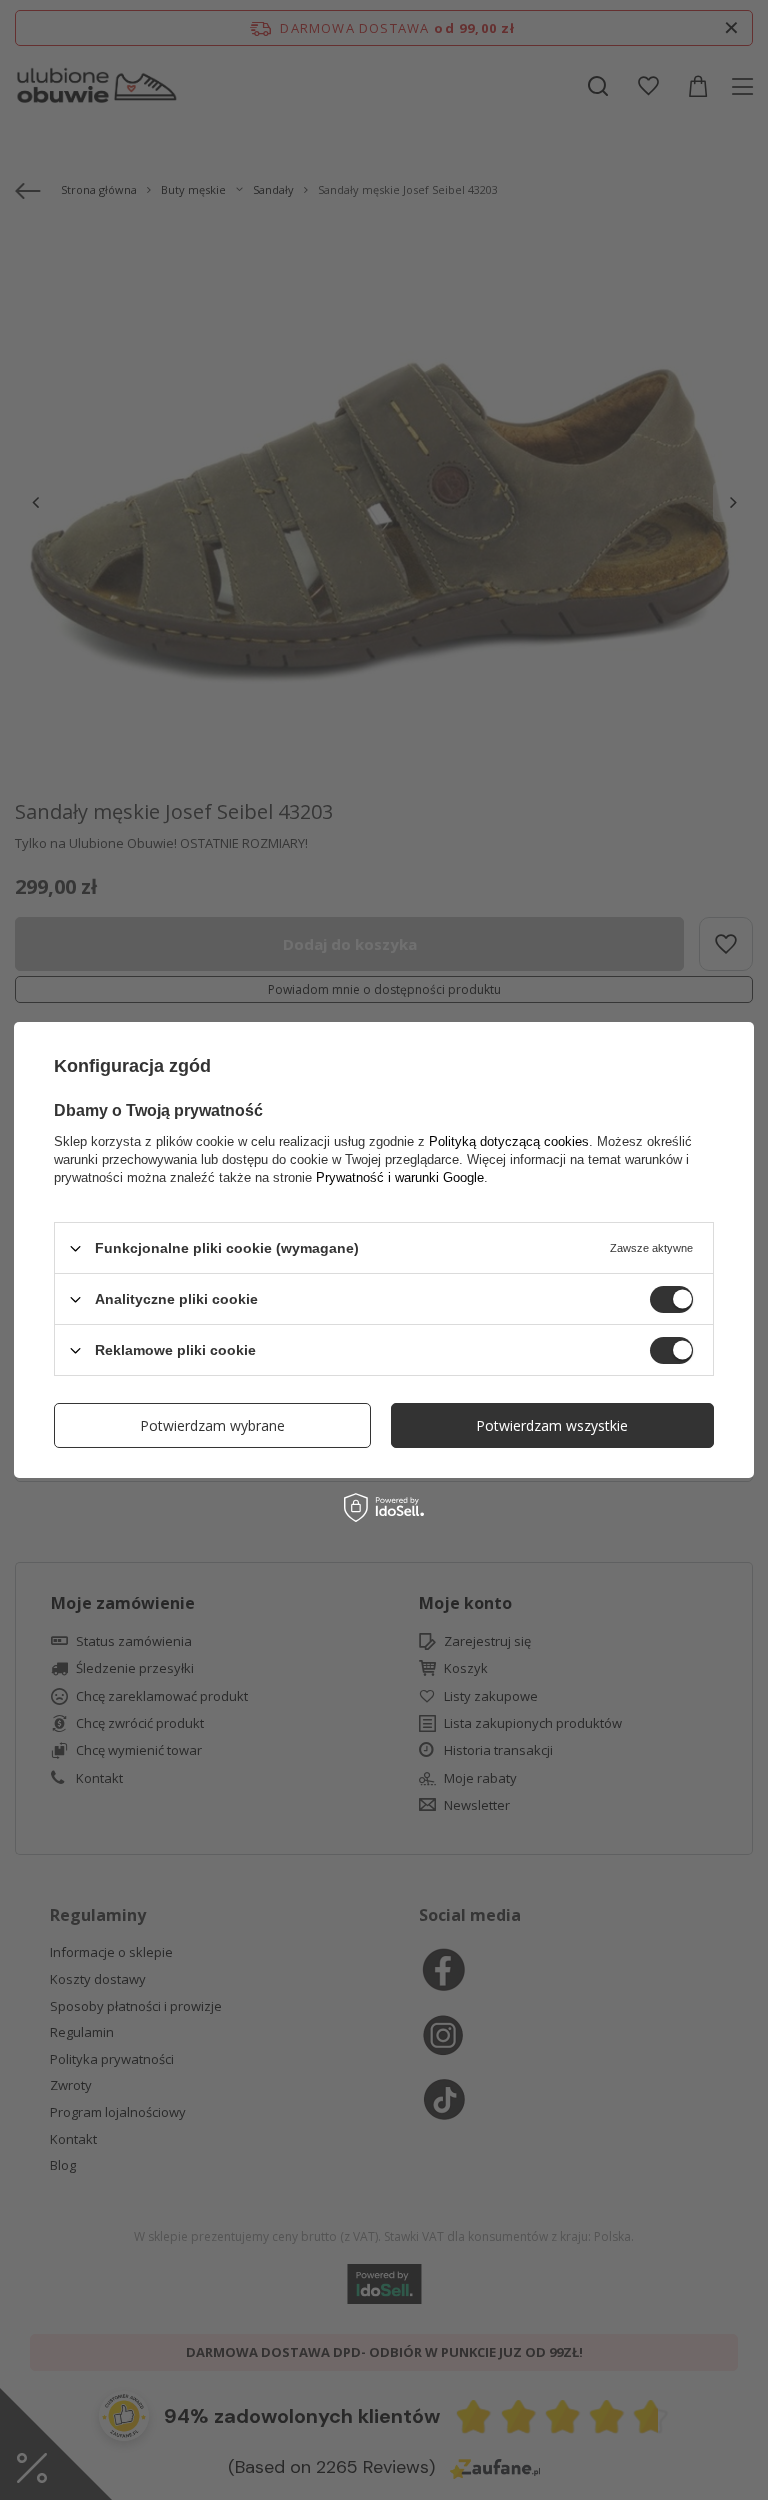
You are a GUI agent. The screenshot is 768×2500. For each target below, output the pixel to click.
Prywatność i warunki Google (400, 1177)
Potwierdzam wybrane (212, 1424)
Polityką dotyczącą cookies (509, 1141)
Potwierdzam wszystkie (552, 1424)
